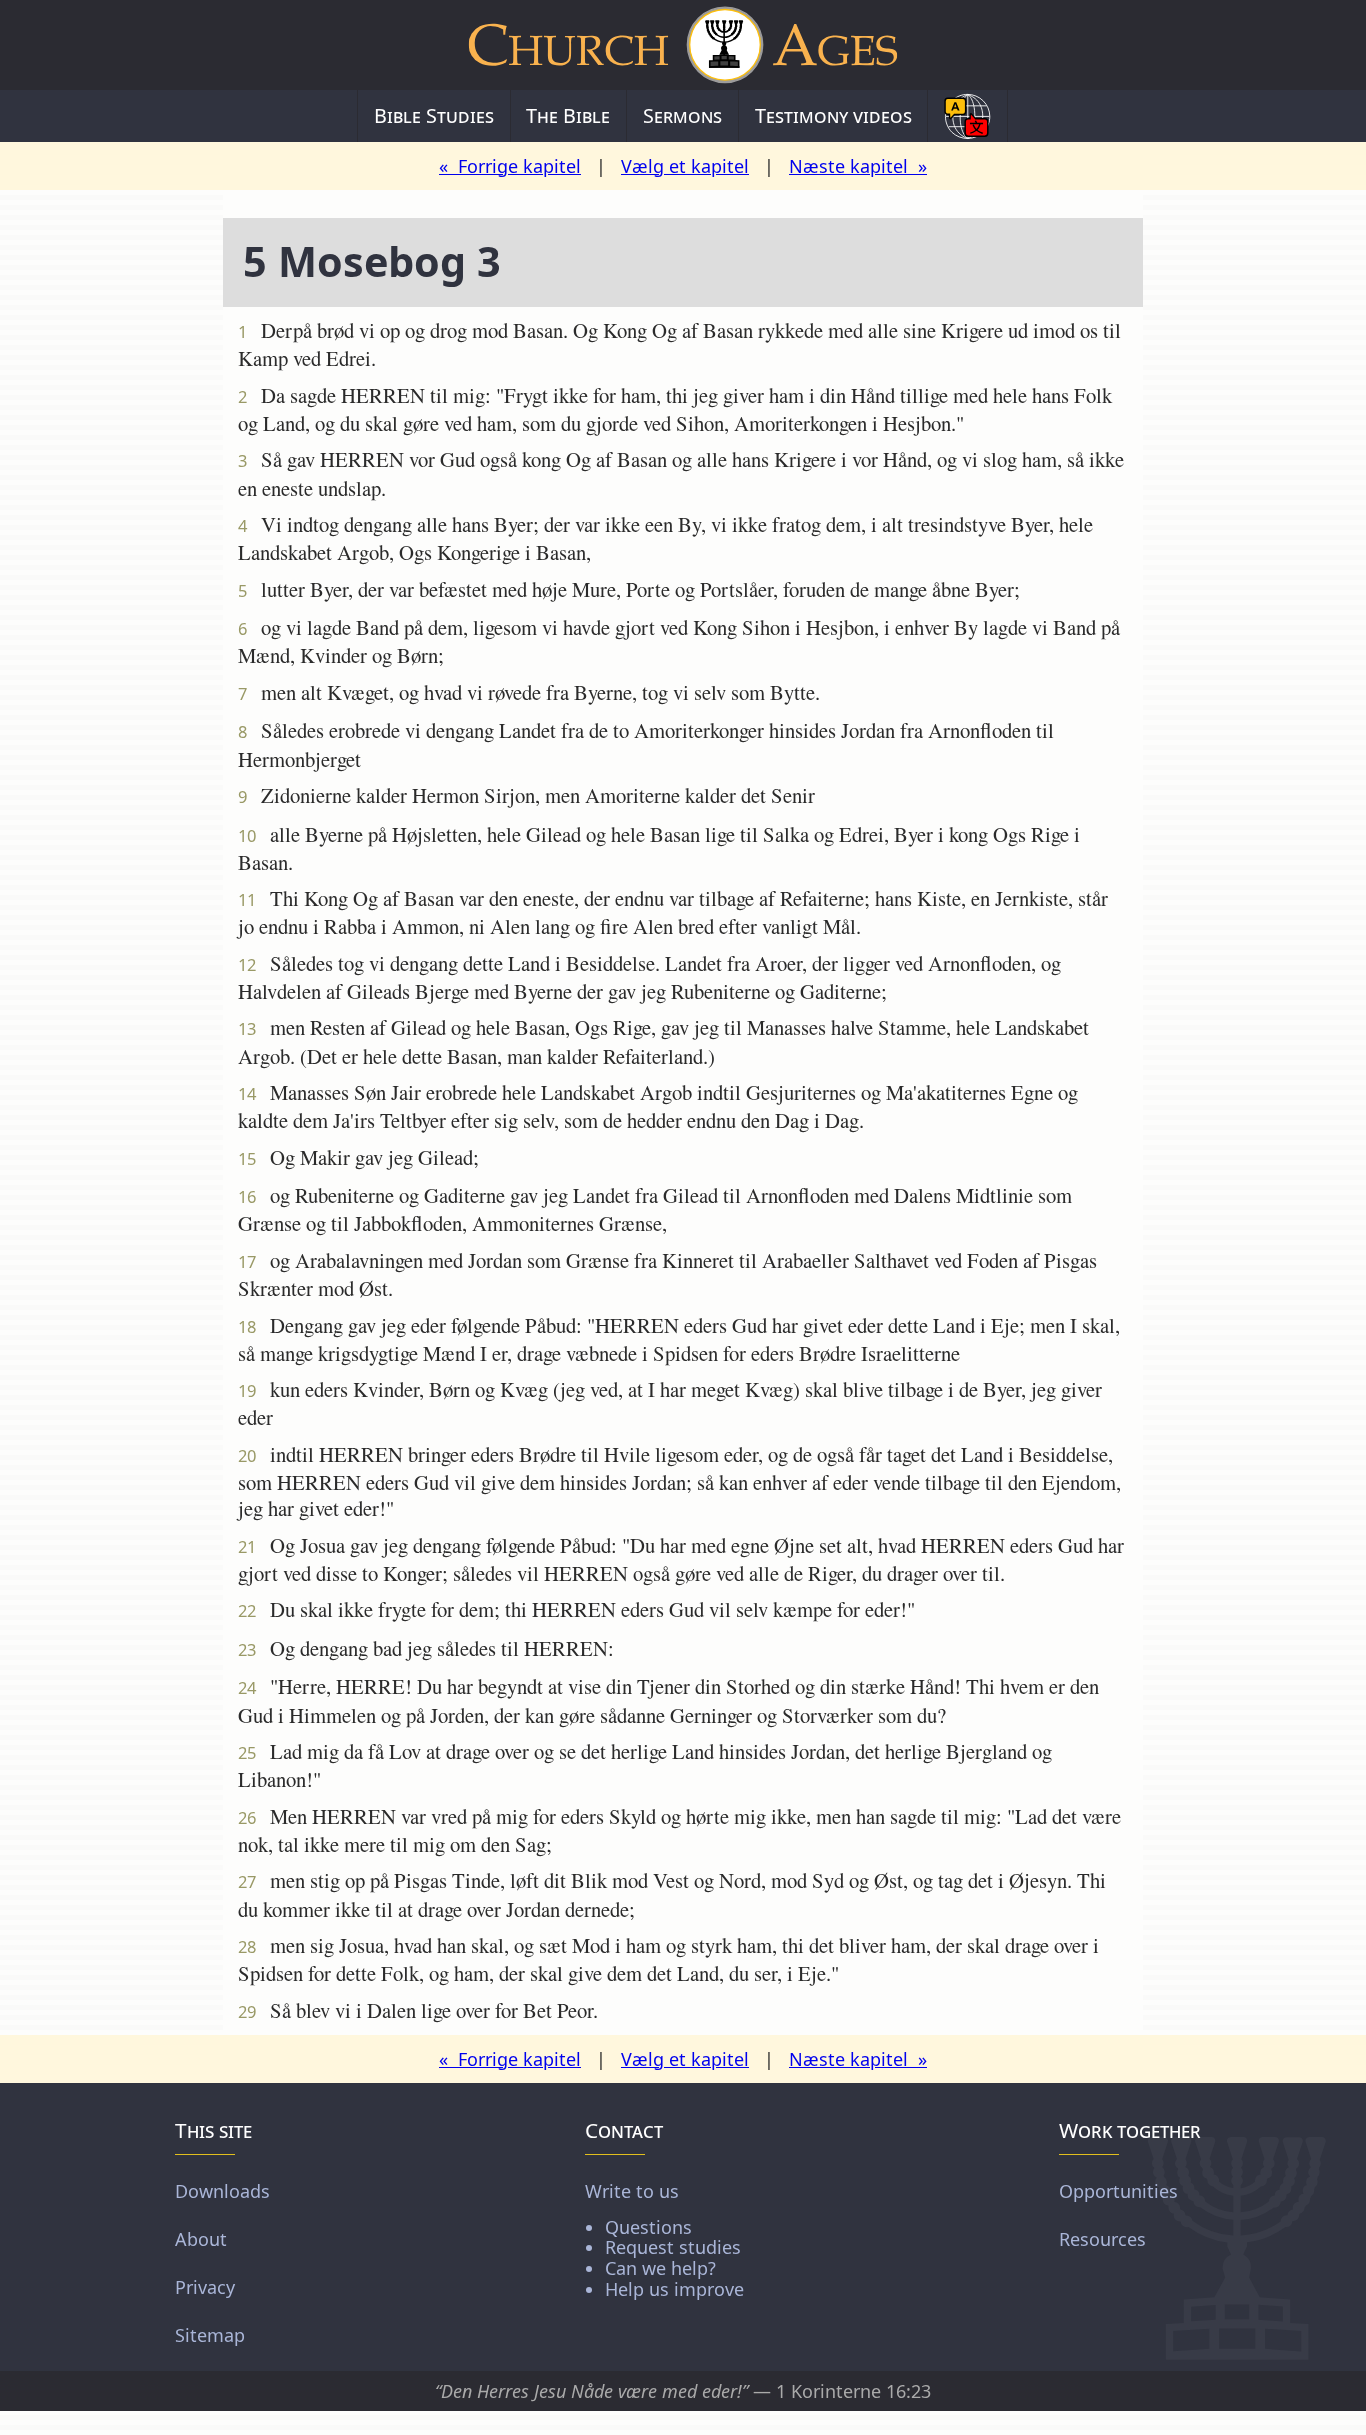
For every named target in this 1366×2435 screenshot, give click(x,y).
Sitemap (210, 2335)
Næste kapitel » (858, 166)
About (201, 2239)
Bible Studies (434, 115)
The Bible (568, 115)
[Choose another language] (967, 116)
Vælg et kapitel (685, 166)
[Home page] (683, 45)
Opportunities (1118, 2191)
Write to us (664, 2239)
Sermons (682, 115)
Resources (1102, 2239)
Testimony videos (833, 115)
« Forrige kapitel (510, 166)
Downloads (222, 2191)
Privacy (205, 2287)
